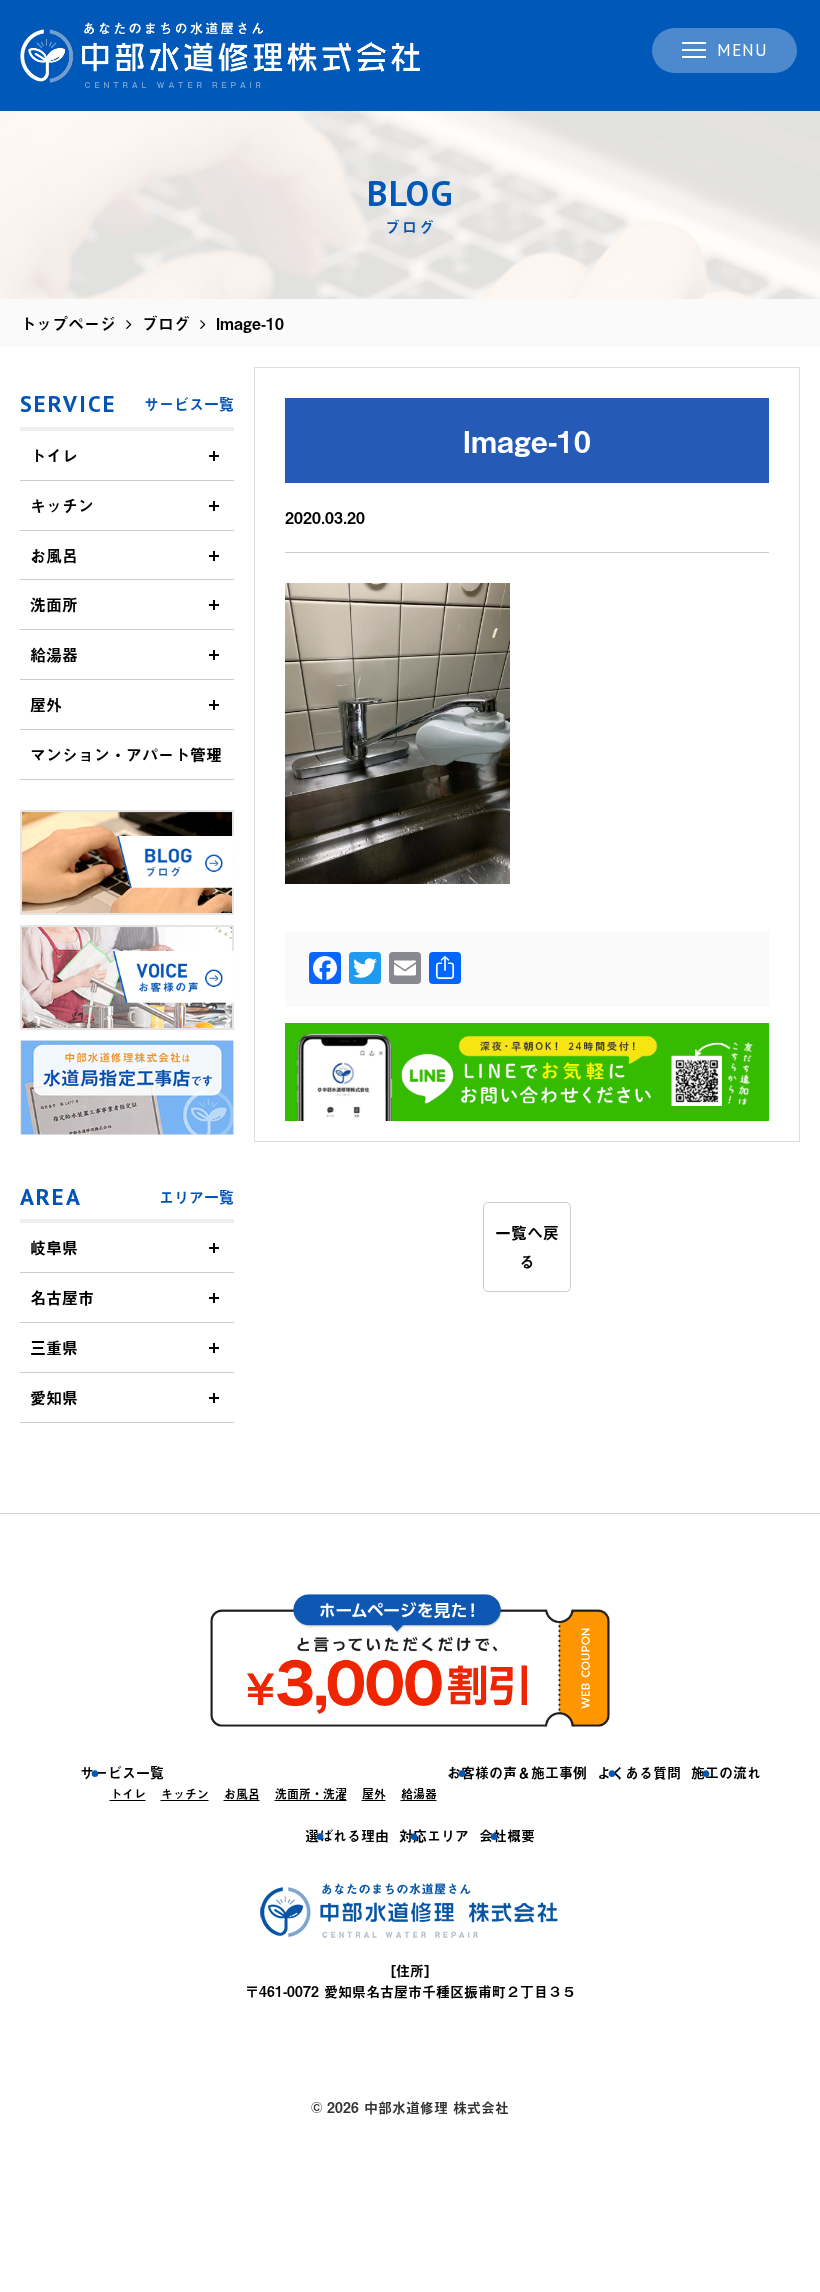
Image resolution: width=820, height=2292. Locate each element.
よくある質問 (639, 1772)
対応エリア (434, 1835)
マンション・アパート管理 (126, 754)
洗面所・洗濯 (311, 1794)
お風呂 (54, 555)
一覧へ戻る (527, 1246)
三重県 (54, 1347)
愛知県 (54, 1397)
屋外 (46, 704)
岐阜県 (54, 1247)
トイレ (54, 455)
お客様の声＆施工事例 (517, 1772)
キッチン (62, 505)
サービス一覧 (122, 1772)
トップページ (68, 323)
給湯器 (54, 654)
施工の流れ (726, 1772)
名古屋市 (62, 1297)
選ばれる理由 (347, 1835)
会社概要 (507, 1835)
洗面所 (54, 604)
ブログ (166, 323)
